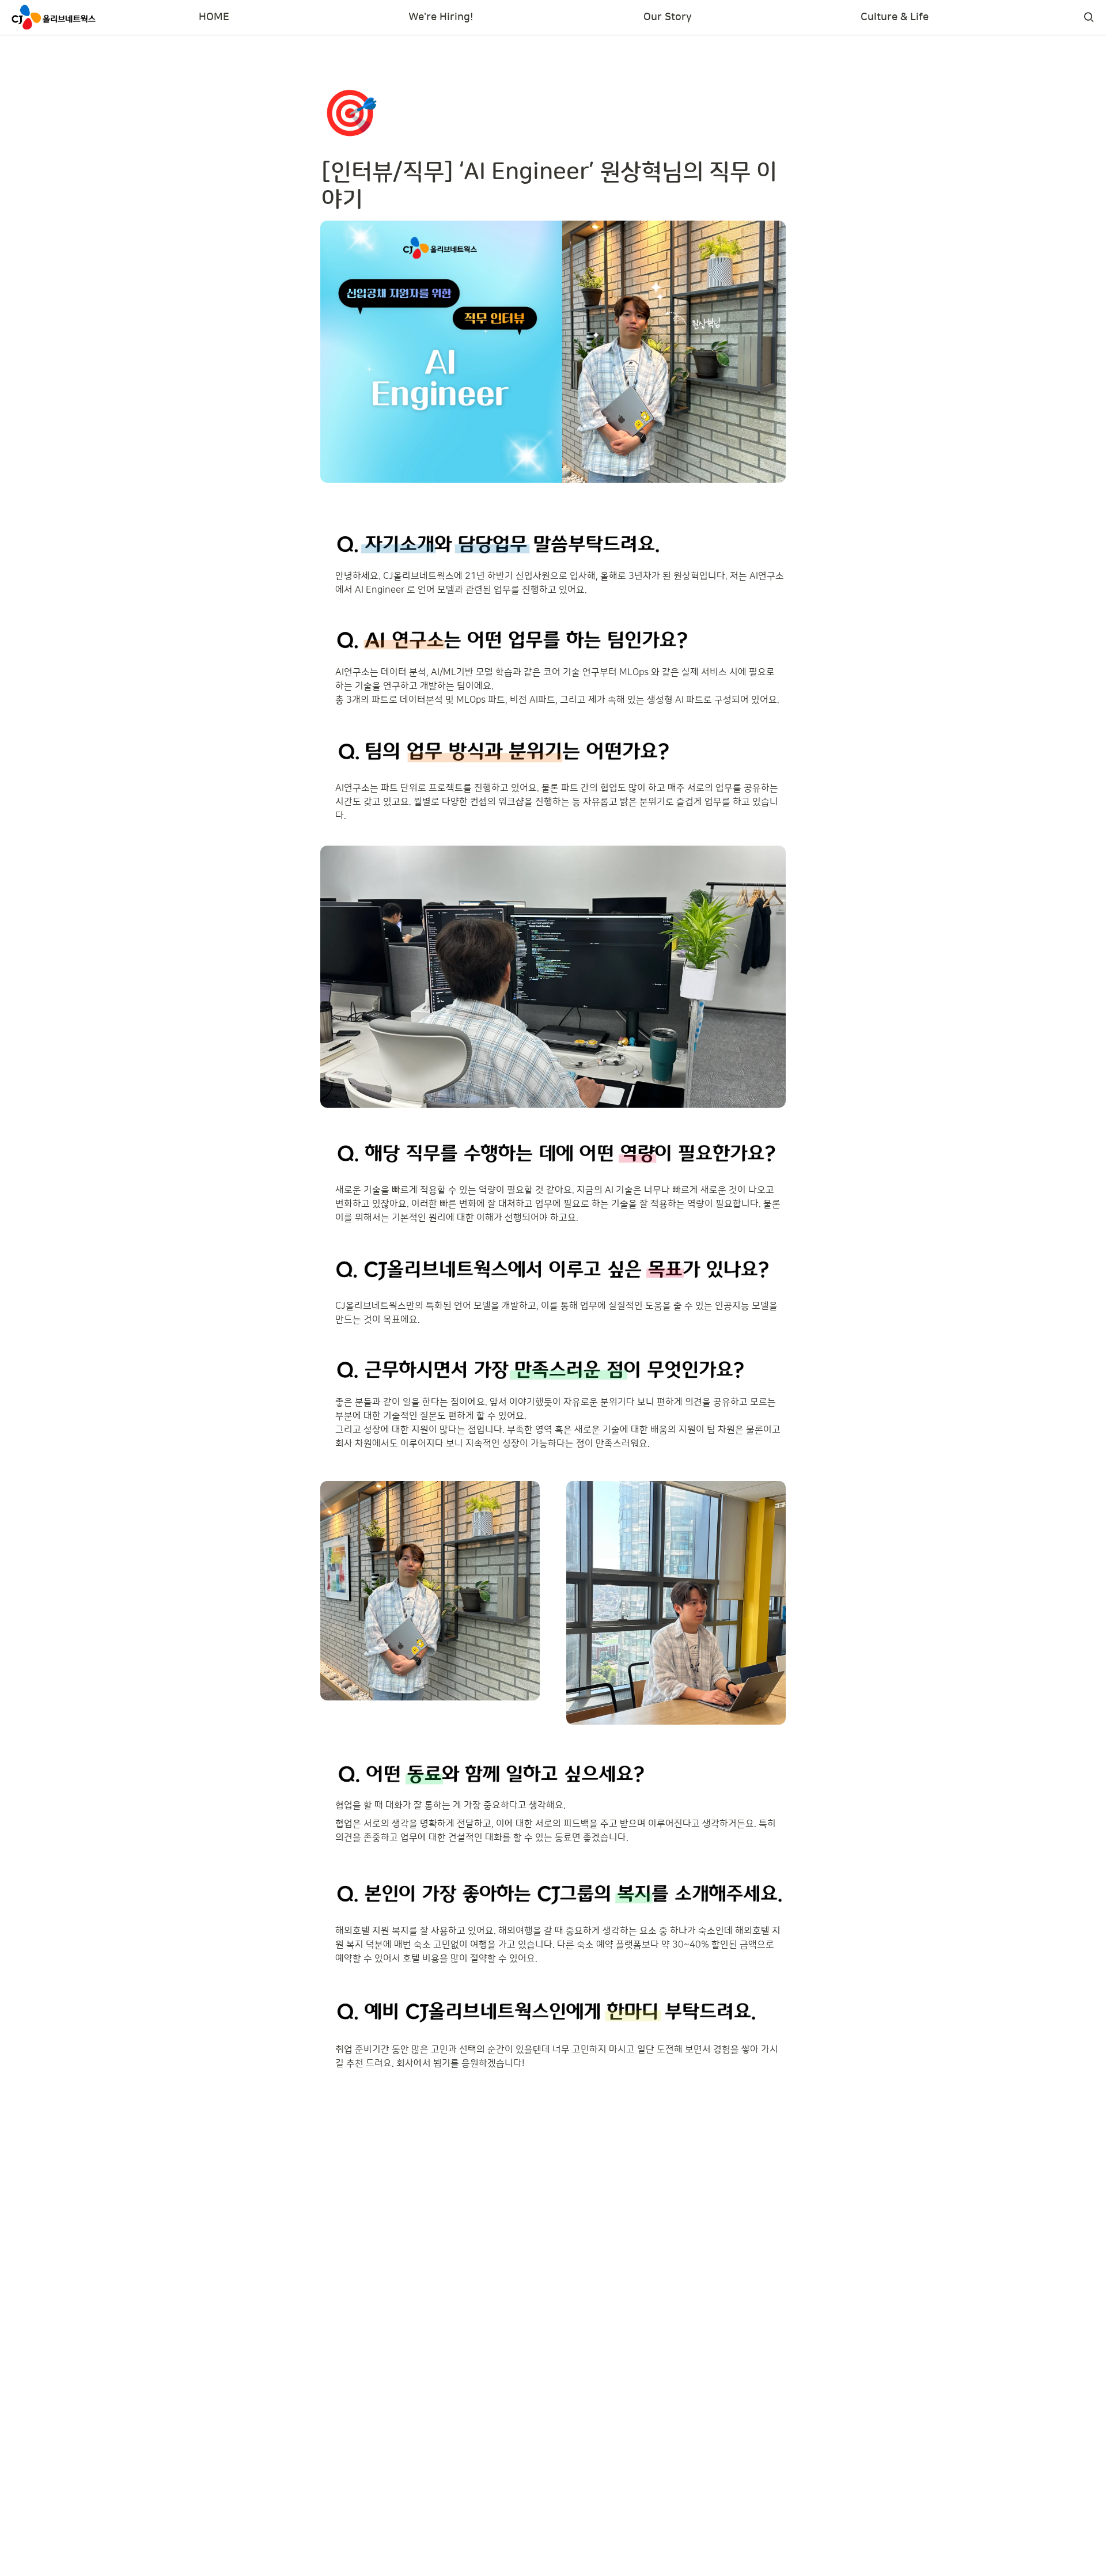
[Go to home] (54, 17)
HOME (214, 17)
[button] (1089, 17)
